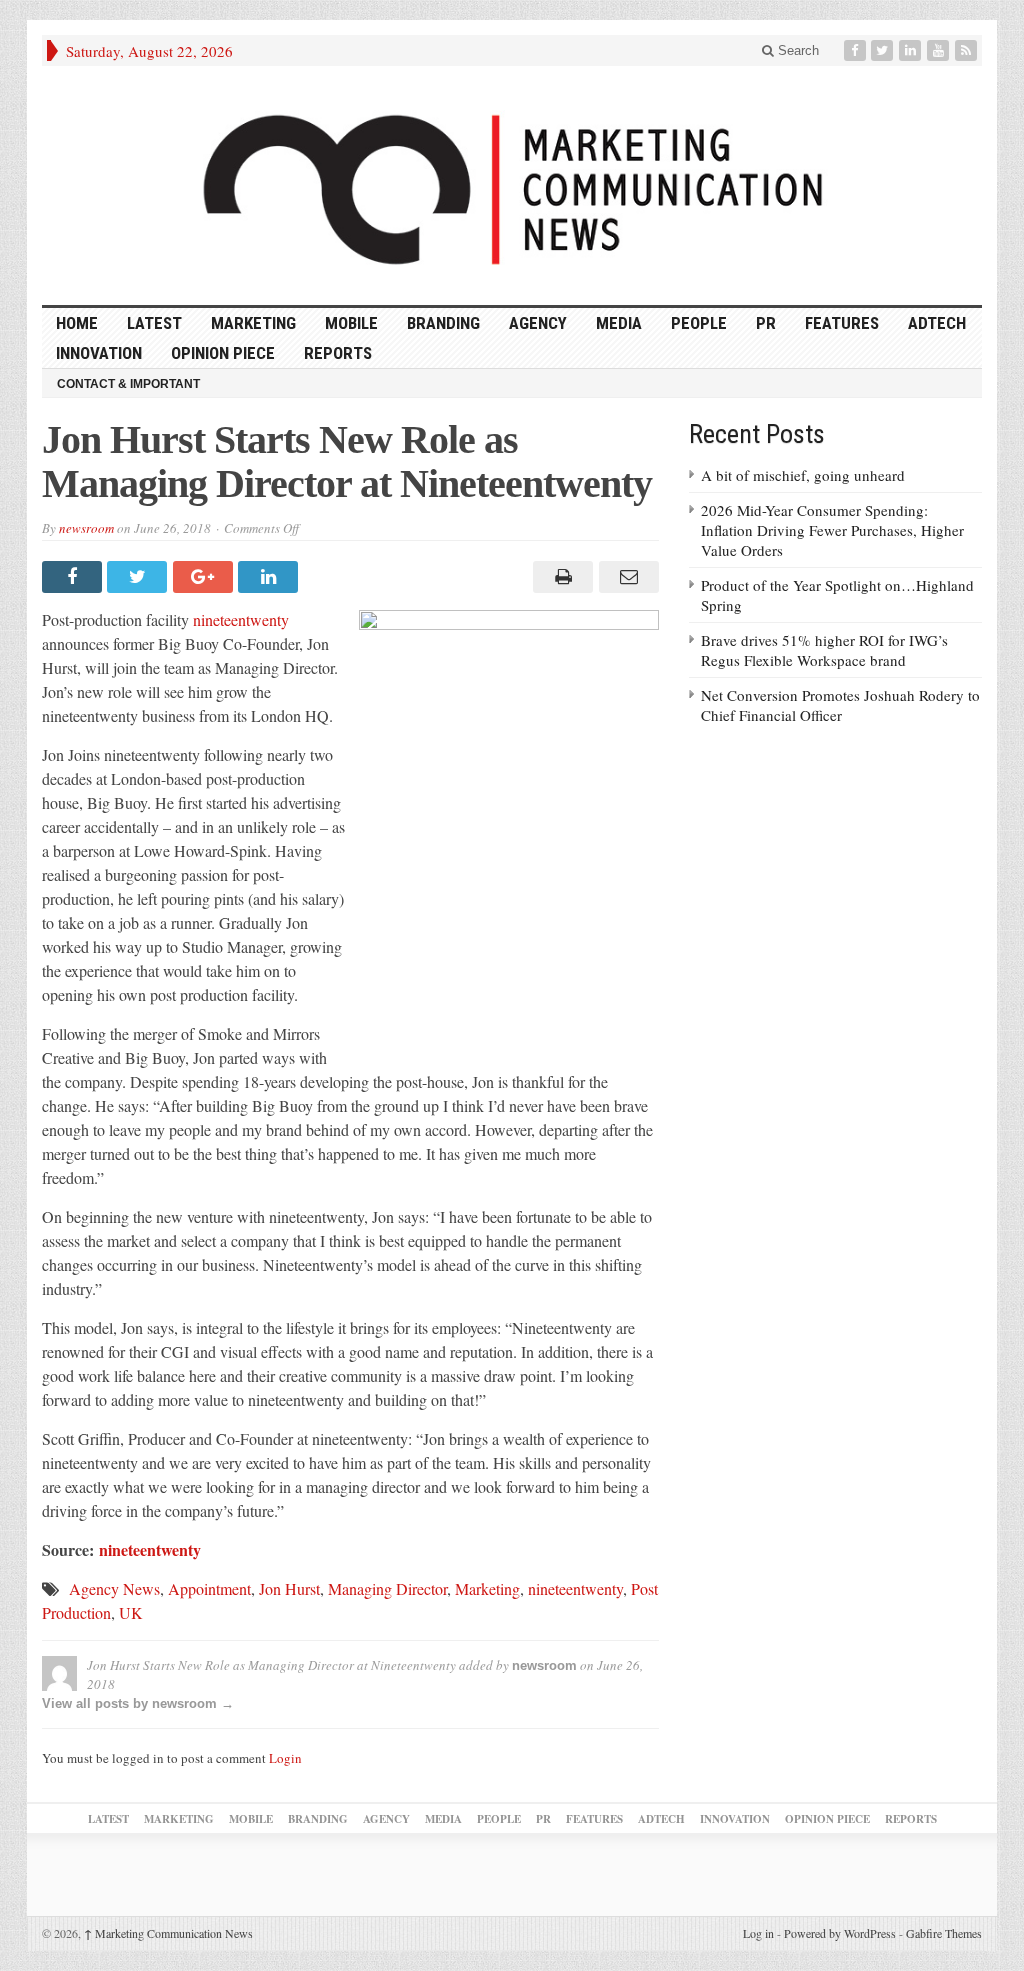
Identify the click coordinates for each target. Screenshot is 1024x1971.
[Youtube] (940, 50)
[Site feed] (968, 50)
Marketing (253, 323)
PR (766, 323)
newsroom (86, 528)
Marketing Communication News (168, 1933)
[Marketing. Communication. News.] (512, 185)
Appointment (209, 1588)
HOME (77, 323)
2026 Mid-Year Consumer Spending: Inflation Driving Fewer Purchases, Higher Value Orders (832, 530)
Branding (443, 323)
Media (619, 323)
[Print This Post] (560, 577)
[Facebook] (857, 50)
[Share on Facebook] (74, 577)
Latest (154, 323)
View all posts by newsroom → (138, 1703)
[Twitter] (884, 50)
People (699, 323)
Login (285, 1758)
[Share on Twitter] (139, 577)
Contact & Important (128, 384)
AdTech (937, 323)
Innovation (99, 353)
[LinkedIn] (912, 50)
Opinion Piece (223, 353)
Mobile (351, 323)
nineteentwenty (241, 619)
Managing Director (387, 1588)
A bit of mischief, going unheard (803, 475)
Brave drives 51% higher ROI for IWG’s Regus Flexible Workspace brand (824, 650)
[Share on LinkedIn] (270, 577)
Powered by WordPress (840, 1933)
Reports (338, 353)
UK (131, 1612)
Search (796, 50)
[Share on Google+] (205, 577)
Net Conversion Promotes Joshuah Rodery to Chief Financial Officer (840, 705)
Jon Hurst (289, 1588)
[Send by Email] (625, 577)
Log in (758, 1933)
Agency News (114, 1588)
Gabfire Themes (944, 1933)
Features (842, 323)
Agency (538, 323)
